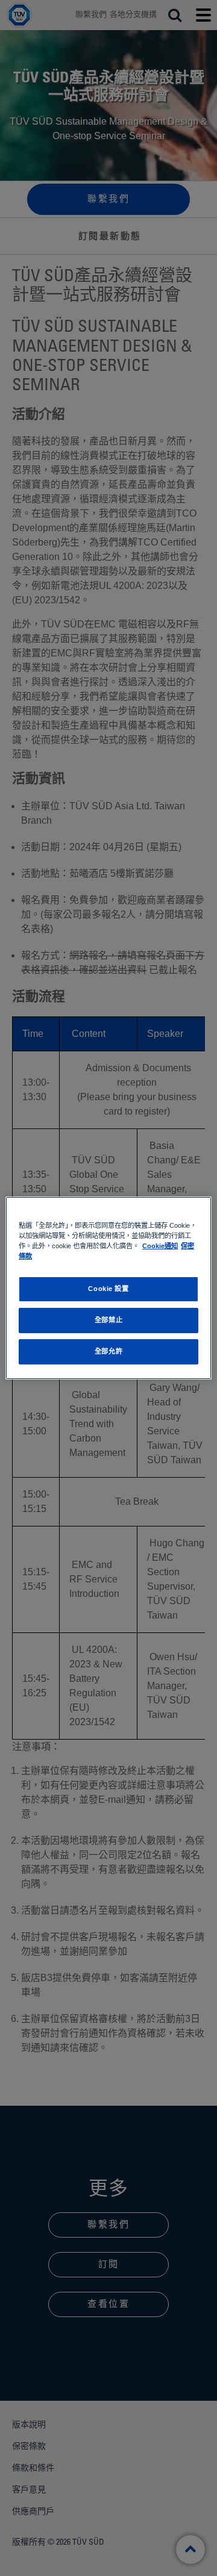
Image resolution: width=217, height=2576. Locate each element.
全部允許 (108, 1351)
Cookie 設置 (108, 1289)
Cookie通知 (160, 1246)
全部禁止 (108, 1320)
